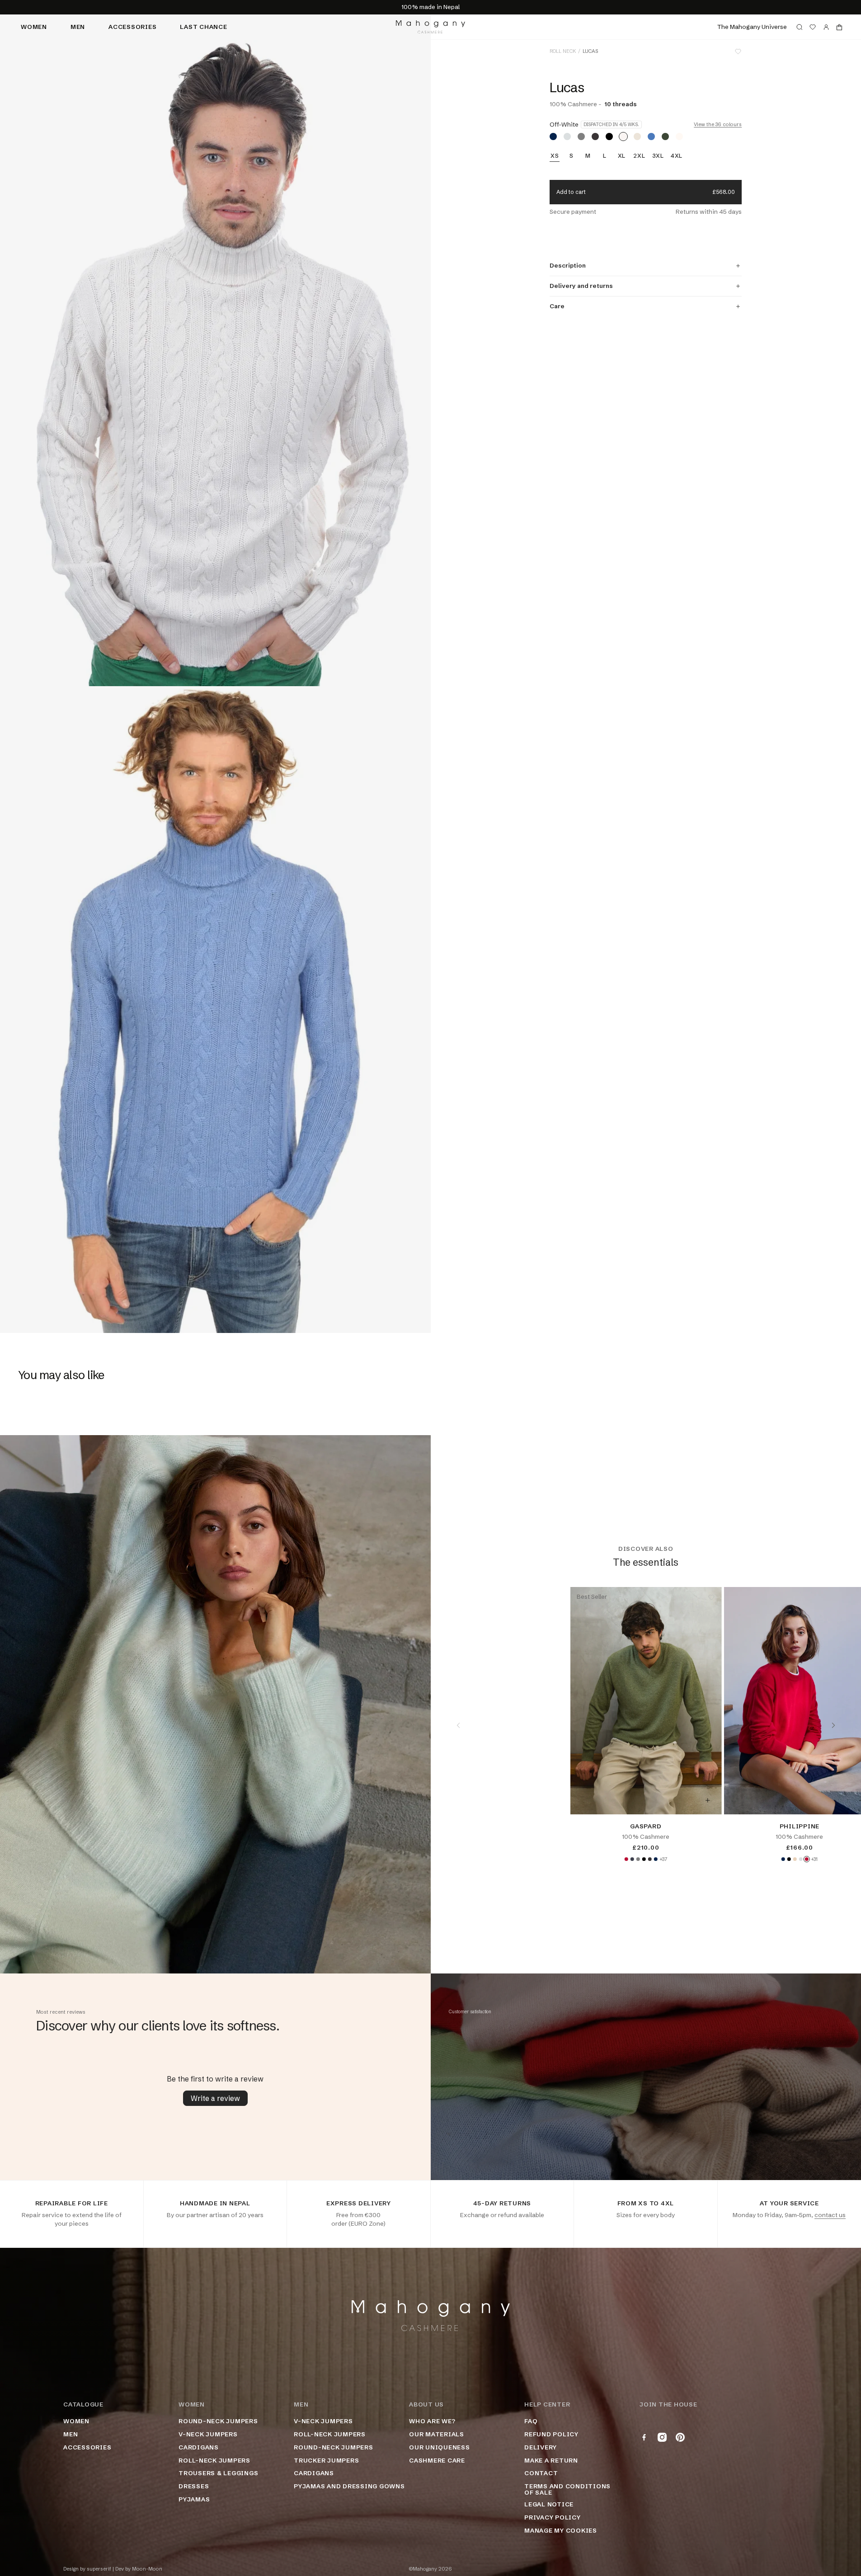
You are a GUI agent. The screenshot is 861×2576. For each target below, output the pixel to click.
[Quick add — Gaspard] (707, 1800)
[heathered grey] (581, 137)
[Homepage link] (430, 27)
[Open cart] (839, 27)
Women (34, 27)
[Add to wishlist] (738, 52)
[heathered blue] (651, 137)
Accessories (132, 27)
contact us (830, 2215)
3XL (658, 156)
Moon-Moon (147, 2569)
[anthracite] (632, 1859)
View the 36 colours (718, 125)
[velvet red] (626, 1859)
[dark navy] (553, 137)
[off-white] (623, 137)
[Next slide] (833, 1725)
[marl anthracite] (595, 137)
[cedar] (665, 137)
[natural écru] (637, 137)
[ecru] (679, 137)
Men (78, 27)
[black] (609, 137)
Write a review (215, 2098)
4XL (677, 156)
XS (555, 156)
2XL (639, 156)
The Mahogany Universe (752, 27)
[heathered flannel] (567, 137)
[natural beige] (795, 1859)
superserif (99, 2569)
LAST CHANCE (203, 27)
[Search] (800, 27)
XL (622, 156)
